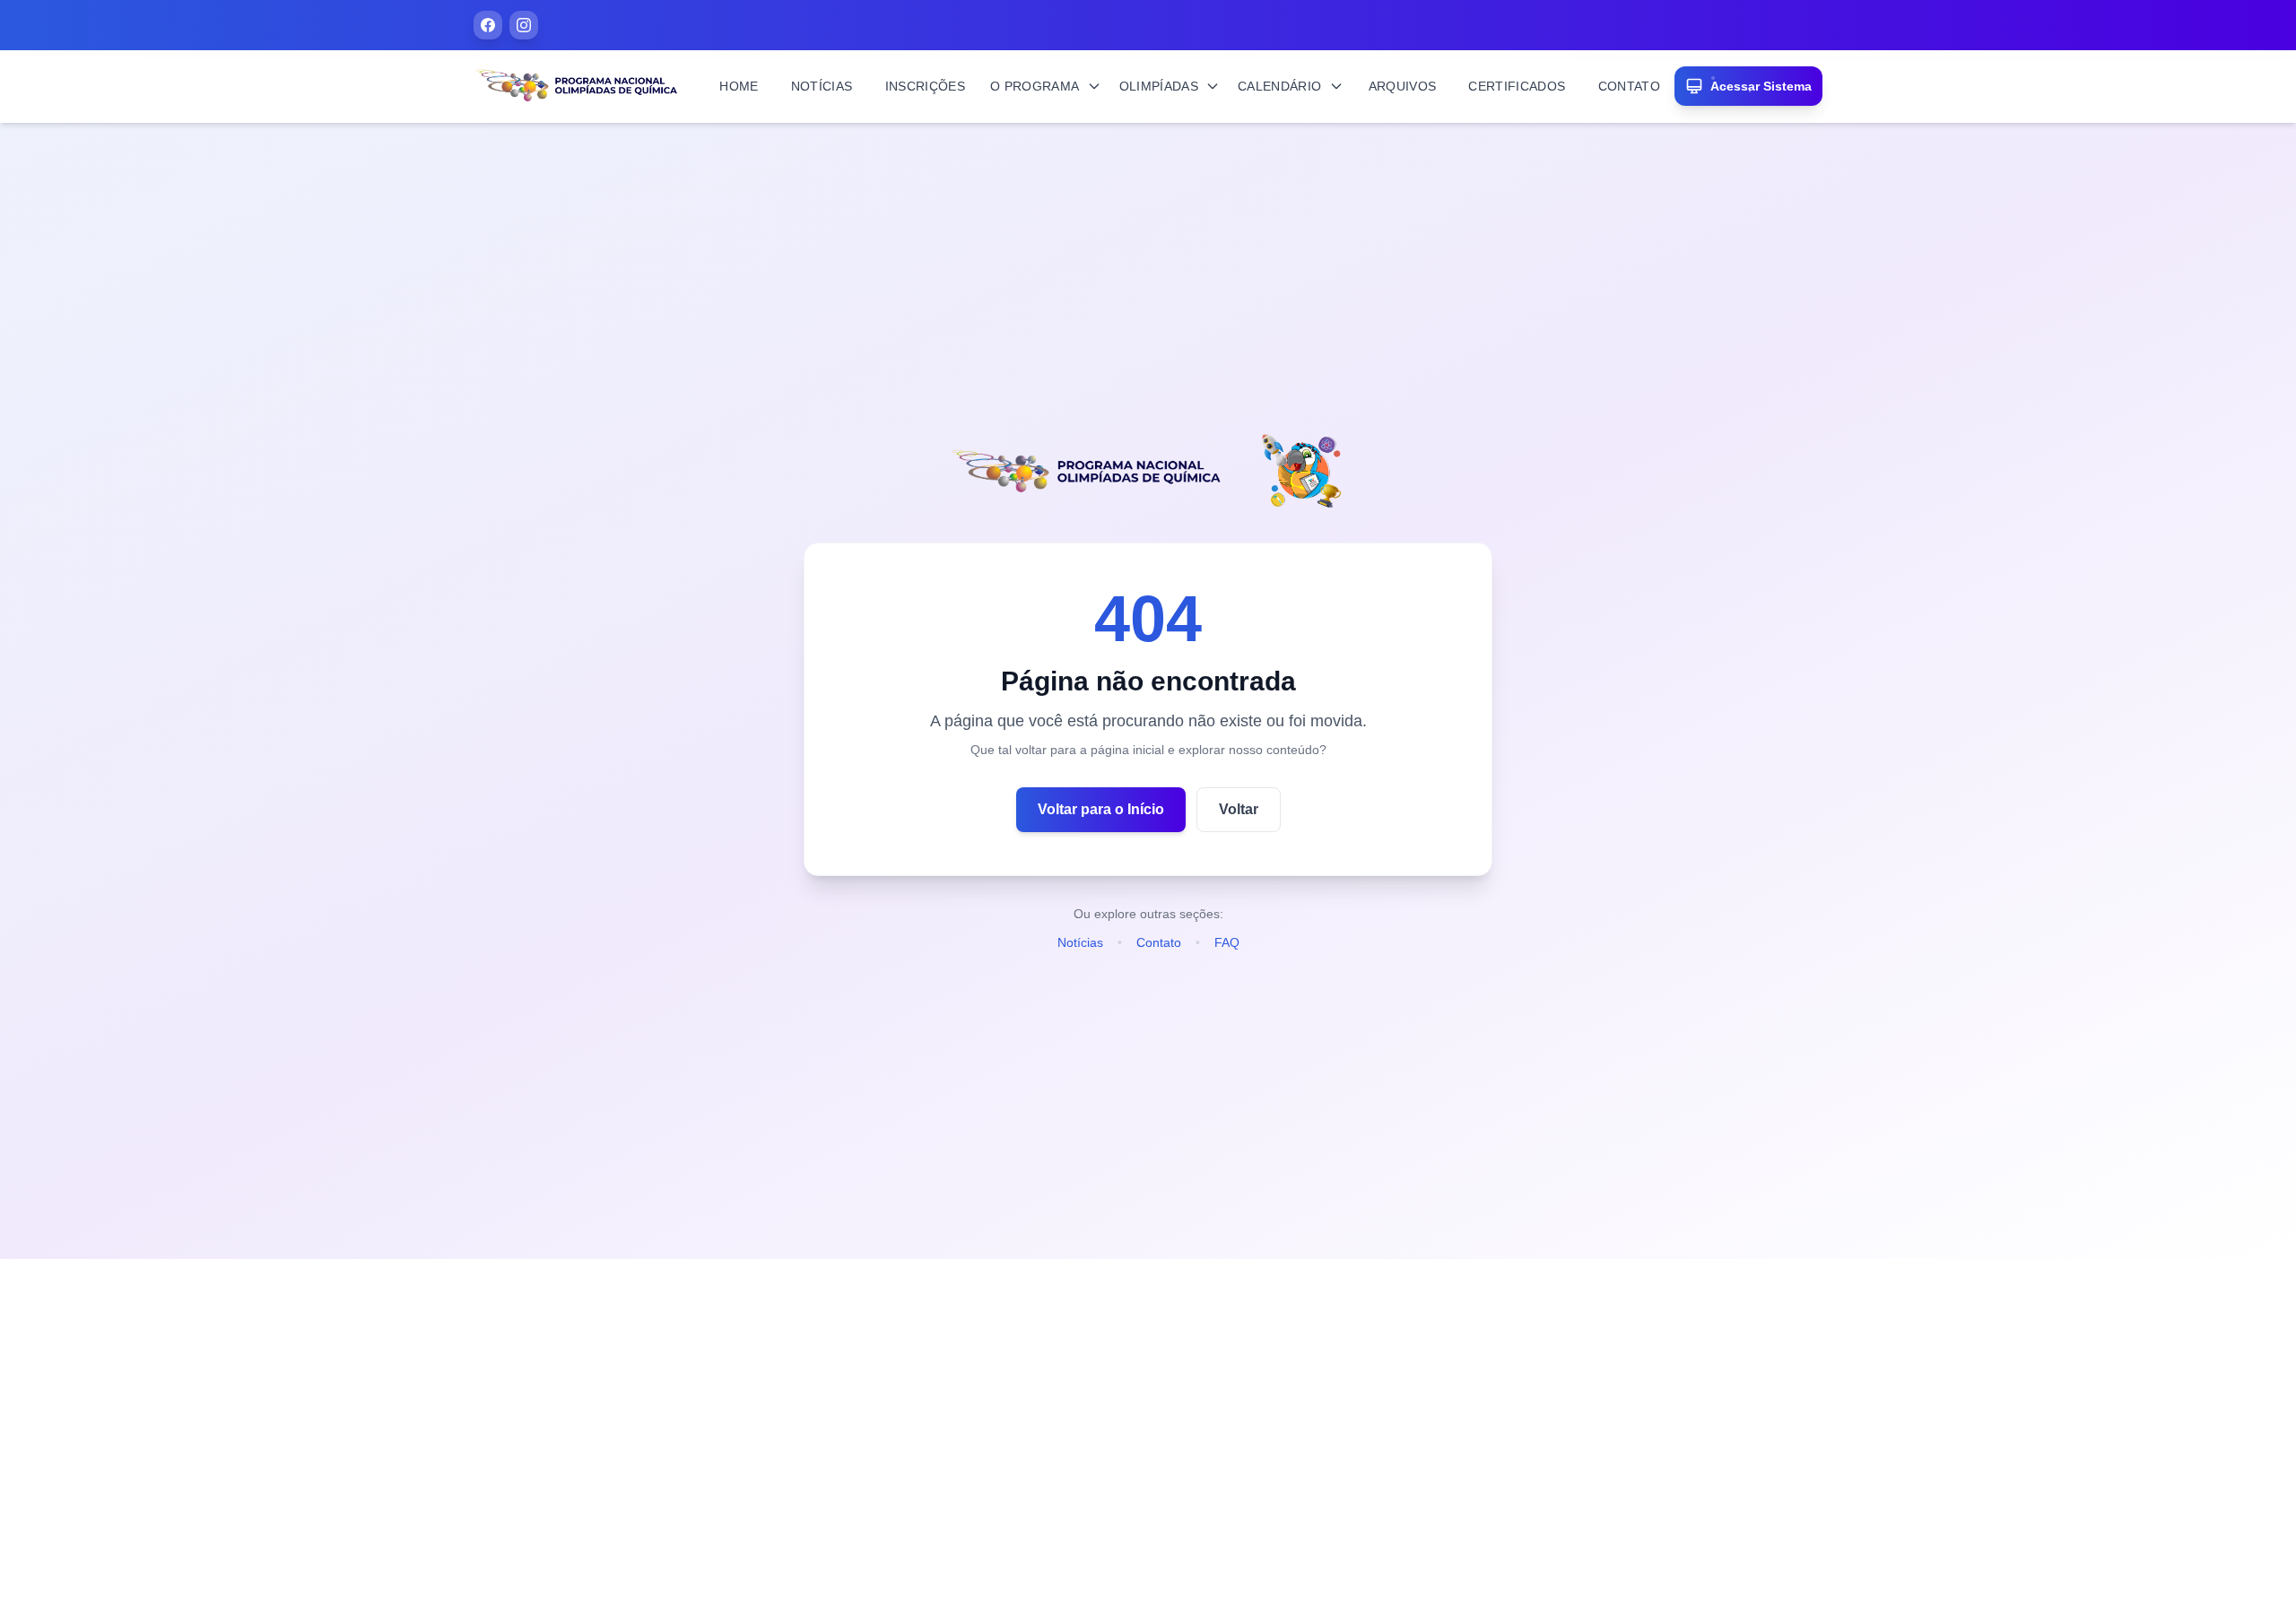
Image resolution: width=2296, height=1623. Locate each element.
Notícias (1080, 942)
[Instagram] (524, 25)
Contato (1159, 942)
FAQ (1227, 942)
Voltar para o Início (1101, 809)
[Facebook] (488, 25)
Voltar (1239, 809)
